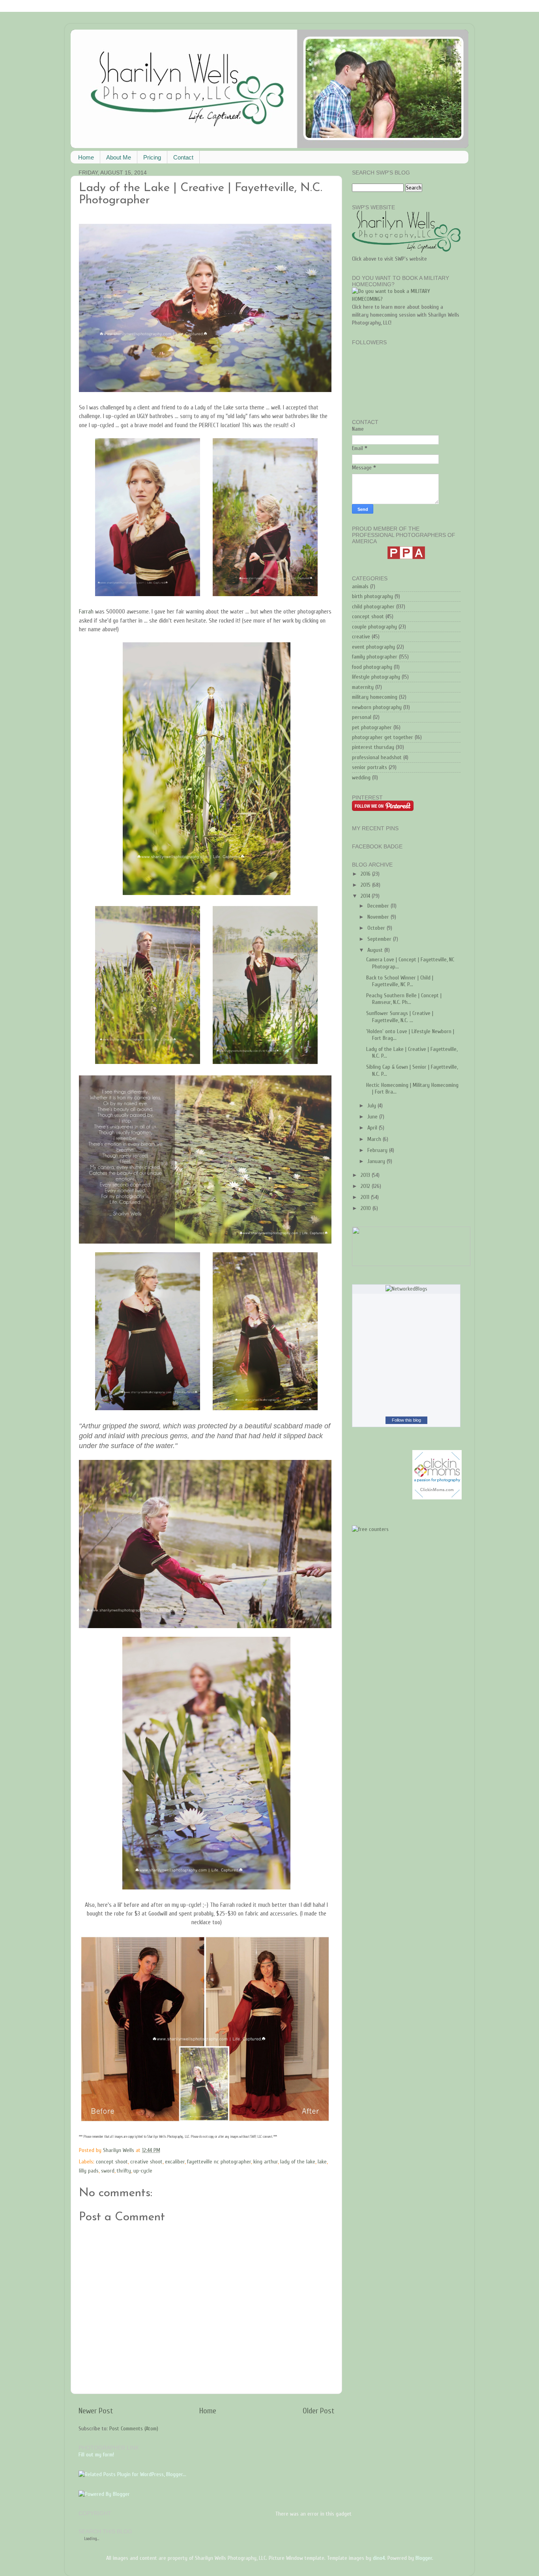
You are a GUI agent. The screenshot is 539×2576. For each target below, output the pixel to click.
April (373, 1128)
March (375, 1139)
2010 (367, 1208)
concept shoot (112, 2162)
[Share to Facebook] (216, 2150)
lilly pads (89, 2171)
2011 (366, 1197)
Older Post (318, 2411)
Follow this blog (406, 1420)
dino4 (379, 2558)
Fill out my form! (96, 2455)
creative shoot (146, 2162)
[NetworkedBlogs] (406, 1289)
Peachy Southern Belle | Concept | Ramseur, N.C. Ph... (404, 999)
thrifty (124, 2171)
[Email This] (194, 2150)
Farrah (87, 612)
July (372, 1106)
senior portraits (370, 767)
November (379, 917)
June (373, 1117)
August (376, 950)
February (378, 1150)
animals (360, 586)
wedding (361, 778)
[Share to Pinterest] (224, 2150)
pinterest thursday (373, 747)
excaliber (175, 2162)
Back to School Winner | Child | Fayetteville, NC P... (400, 981)
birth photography (372, 596)
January (377, 1161)
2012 (366, 1186)
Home (86, 157)
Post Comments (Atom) (134, 2429)
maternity (363, 687)
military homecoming (375, 697)
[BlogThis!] (201, 2150)
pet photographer (372, 727)
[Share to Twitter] (209, 2150)
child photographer (373, 607)
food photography (372, 667)
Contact (183, 157)
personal (362, 717)
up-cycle (143, 2171)
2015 (366, 885)
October (377, 928)
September (380, 939)
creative (361, 637)
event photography (373, 647)
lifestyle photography (376, 677)
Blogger (424, 2558)
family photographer (375, 657)
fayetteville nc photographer (219, 2162)
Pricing (152, 157)
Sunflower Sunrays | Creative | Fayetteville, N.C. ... (400, 1017)
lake (322, 2162)
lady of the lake (298, 2162)
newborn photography (377, 707)
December (379, 906)
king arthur (266, 2162)
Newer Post (96, 2411)
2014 (366, 896)
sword (108, 2171)
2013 (366, 1175)
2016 (366, 874)
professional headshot (377, 757)
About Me (119, 157)
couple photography (374, 627)
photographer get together (383, 737)
